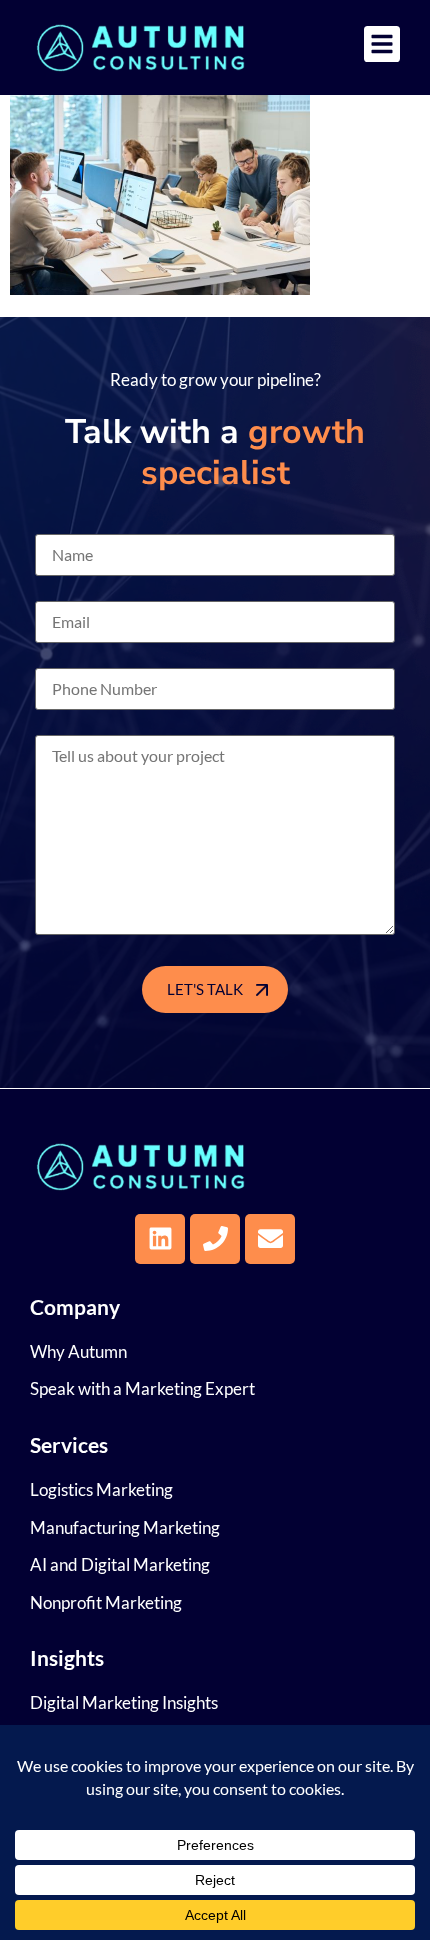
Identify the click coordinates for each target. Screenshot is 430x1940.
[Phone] (215, 1239)
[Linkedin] (160, 1239)
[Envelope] (270, 1239)
